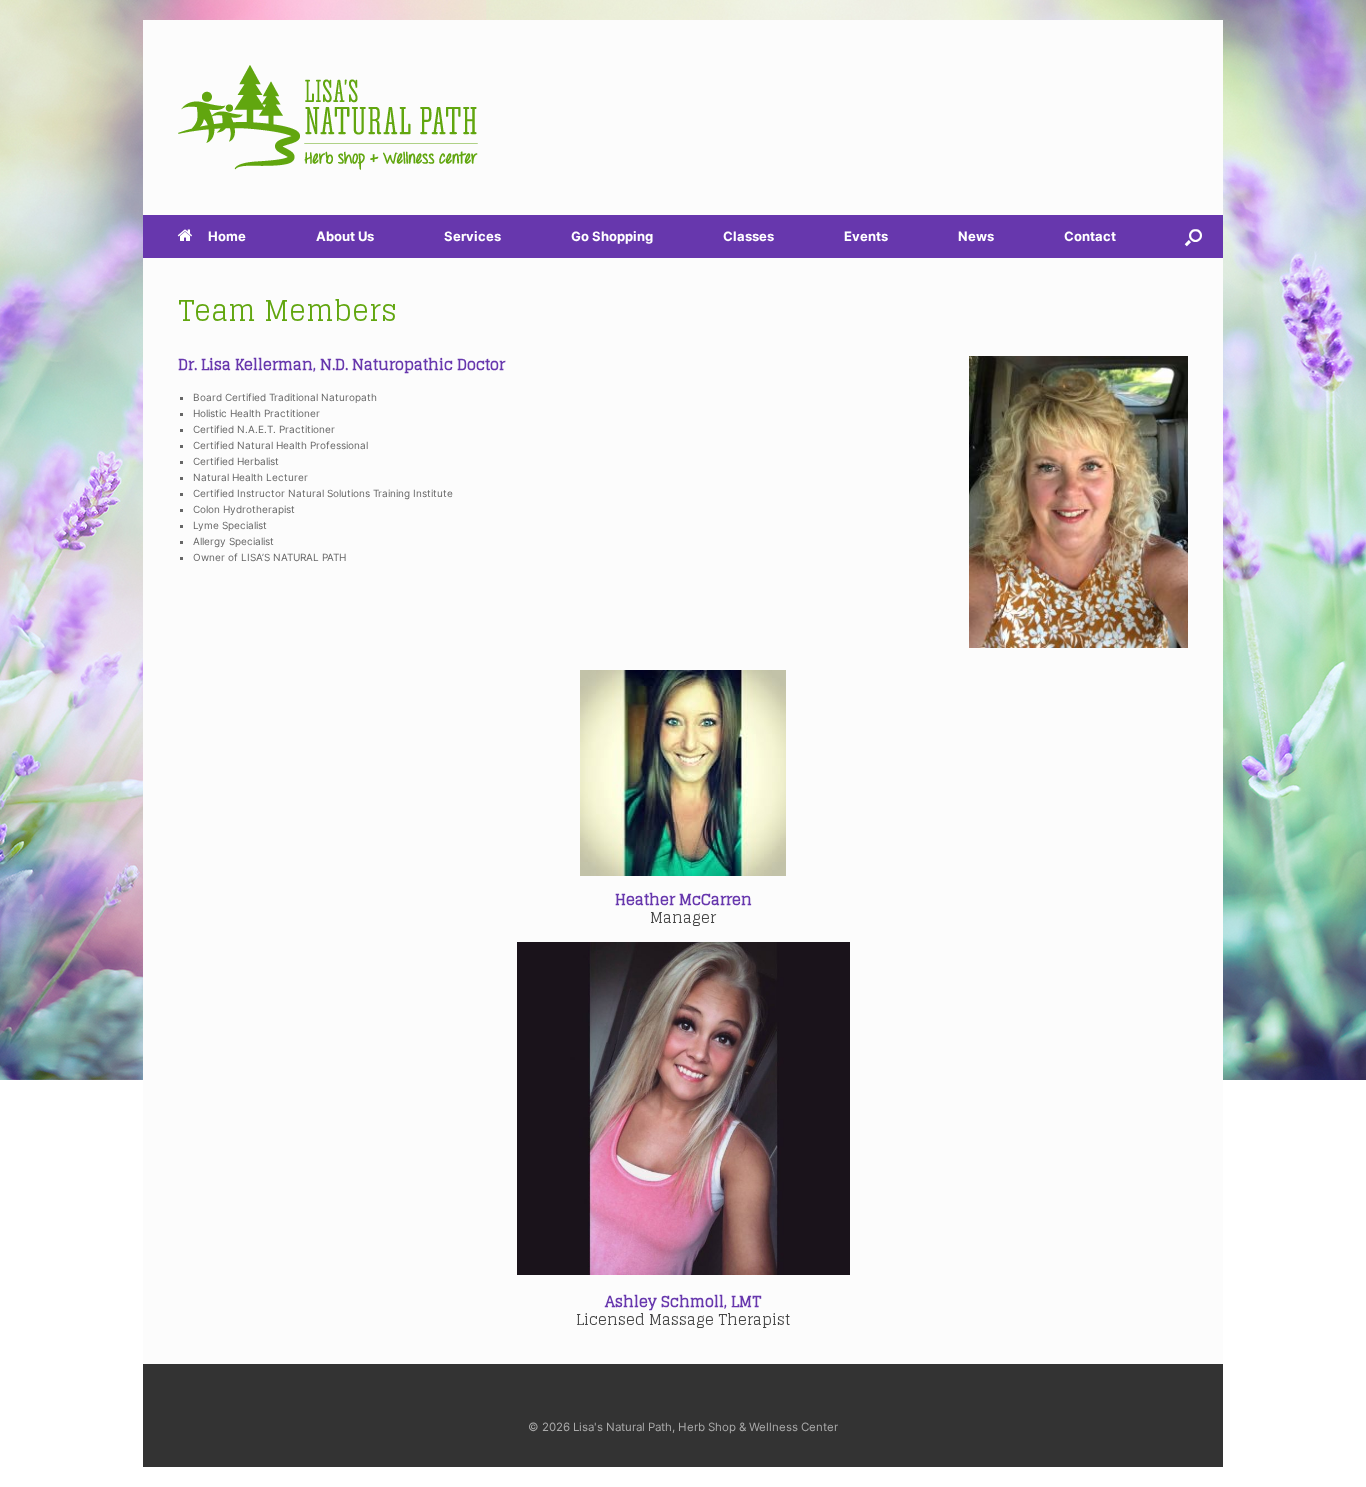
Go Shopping (612, 236)
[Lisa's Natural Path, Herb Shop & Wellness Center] (328, 117)
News (976, 236)
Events (866, 236)
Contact (1090, 236)
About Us (345, 236)
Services (472, 236)
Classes (748, 236)
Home (227, 236)
